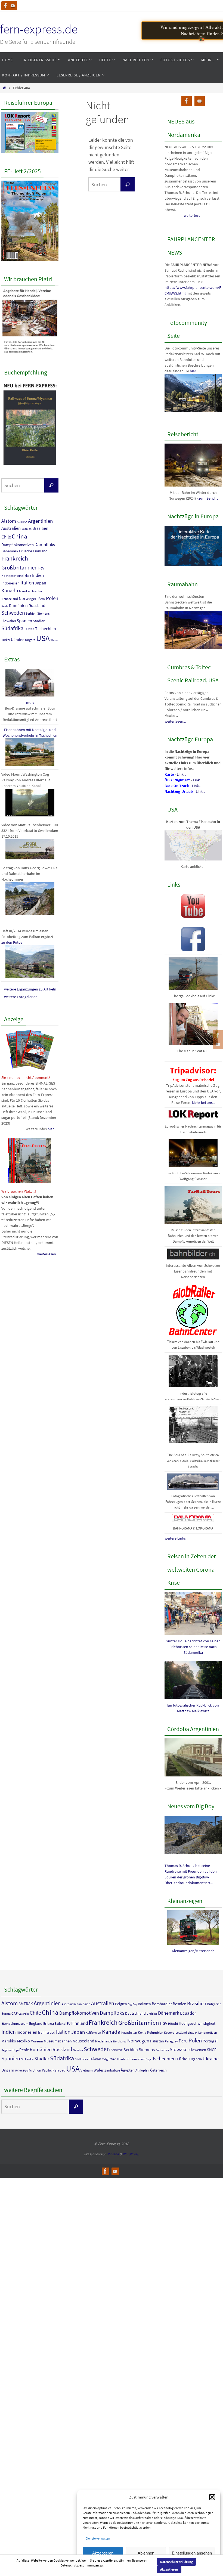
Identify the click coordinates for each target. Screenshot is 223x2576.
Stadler (39, 621)
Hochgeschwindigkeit (16, 576)
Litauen (193, 2033)
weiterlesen (193, 215)
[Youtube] (13, 6)
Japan (41, 583)
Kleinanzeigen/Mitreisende (193, 1951)
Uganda (196, 2059)
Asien (86, 2004)
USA (43, 638)
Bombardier (162, 2004)
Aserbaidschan (72, 2004)
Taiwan (29, 629)
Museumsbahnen (58, 2041)
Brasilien (40, 528)
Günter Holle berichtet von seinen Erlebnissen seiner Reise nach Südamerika (193, 1647)
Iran (41, 2032)
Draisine (152, 2014)
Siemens (43, 613)
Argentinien (40, 521)
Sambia (78, 2050)
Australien (11, 528)
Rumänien (18, 605)
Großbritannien (19, 567)
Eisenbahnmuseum (15, 2024)
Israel (50, 2032)
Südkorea (81, 2059)
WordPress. (131, 2154)
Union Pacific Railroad (49, 2070)
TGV (113, 2059)
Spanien (24, 621)
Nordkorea (120, 2041)
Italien (27, 583)
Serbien (31, 613)
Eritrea (49, 2023)
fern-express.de (39, 29)
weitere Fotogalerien (21, 997)
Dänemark (10, 551)
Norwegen (28, 598)
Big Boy (132, 2004)
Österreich (158, 2070)
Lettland (181, 2032)
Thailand (123, 2059)
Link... (181, 774)
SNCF (212, 2050)
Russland (37, 605)
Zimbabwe (112, 2070)
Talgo (106, 2059)
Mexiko (37, 591)
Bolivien (144, 2004)
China (19, 536)
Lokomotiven (208, 2032)
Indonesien (10, 583)
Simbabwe (162, 2050)
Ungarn (30, 640)
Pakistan (157, 2041)
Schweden (13, 613)
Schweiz (117, 2050)
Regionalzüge (10, 2050)
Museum (37, 2041)
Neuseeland (10, 599)
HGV (41, 568)
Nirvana (113, 2154)
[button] (212, 2497)
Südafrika (12, 628)
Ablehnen (146, 2553)
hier (193, 371)
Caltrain (24, 2014)
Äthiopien (142, 2070)
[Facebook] (6, 6)
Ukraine (18, 640)
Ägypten (128, 2070)
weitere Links (175, 1538)
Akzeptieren (103, 2553)
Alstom (9, 521)
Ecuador (26, 551)
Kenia (142, 2032)
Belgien (121, 2004)
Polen (52, 598)
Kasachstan (129, 2032)
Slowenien (198, 2050)
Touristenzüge (141, 2059)
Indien (38, 575)
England (36, 2023)
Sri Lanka (27, 2059)
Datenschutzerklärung (176, 2562)
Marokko (25, 591)
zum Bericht (208, 498)
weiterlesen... (48, 1254)
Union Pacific (23, 2071)
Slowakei (9, 621)
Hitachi (173, 2024)
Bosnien (27, 529)
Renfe (5, 606)
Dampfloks (45, 544)
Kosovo (169, 2032)
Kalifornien (93, 2032)
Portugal (210, 2041)
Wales (54, 640)
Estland (60, 2024)
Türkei (6, 640)
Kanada (10, 590)
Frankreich (15, 558)
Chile (6, 537)
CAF (15, 2013)
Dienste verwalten (98, 2538)
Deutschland (135, 2013)
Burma (6, 2013)
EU (68, 2024)
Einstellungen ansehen (192, 2553)
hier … (53, 1129)
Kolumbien (155, 2032)
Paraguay (171, 2041)
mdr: (30, 702)
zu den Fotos (12, 942)
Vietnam (87, 2070)
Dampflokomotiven (18, 545)
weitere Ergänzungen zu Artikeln (30, 989)
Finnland (40, 551)
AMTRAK (22, 522)
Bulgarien (214, 2004)
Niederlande (104, 2041)
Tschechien (46, 628)
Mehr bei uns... (204, 1103)
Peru (42, 599)
